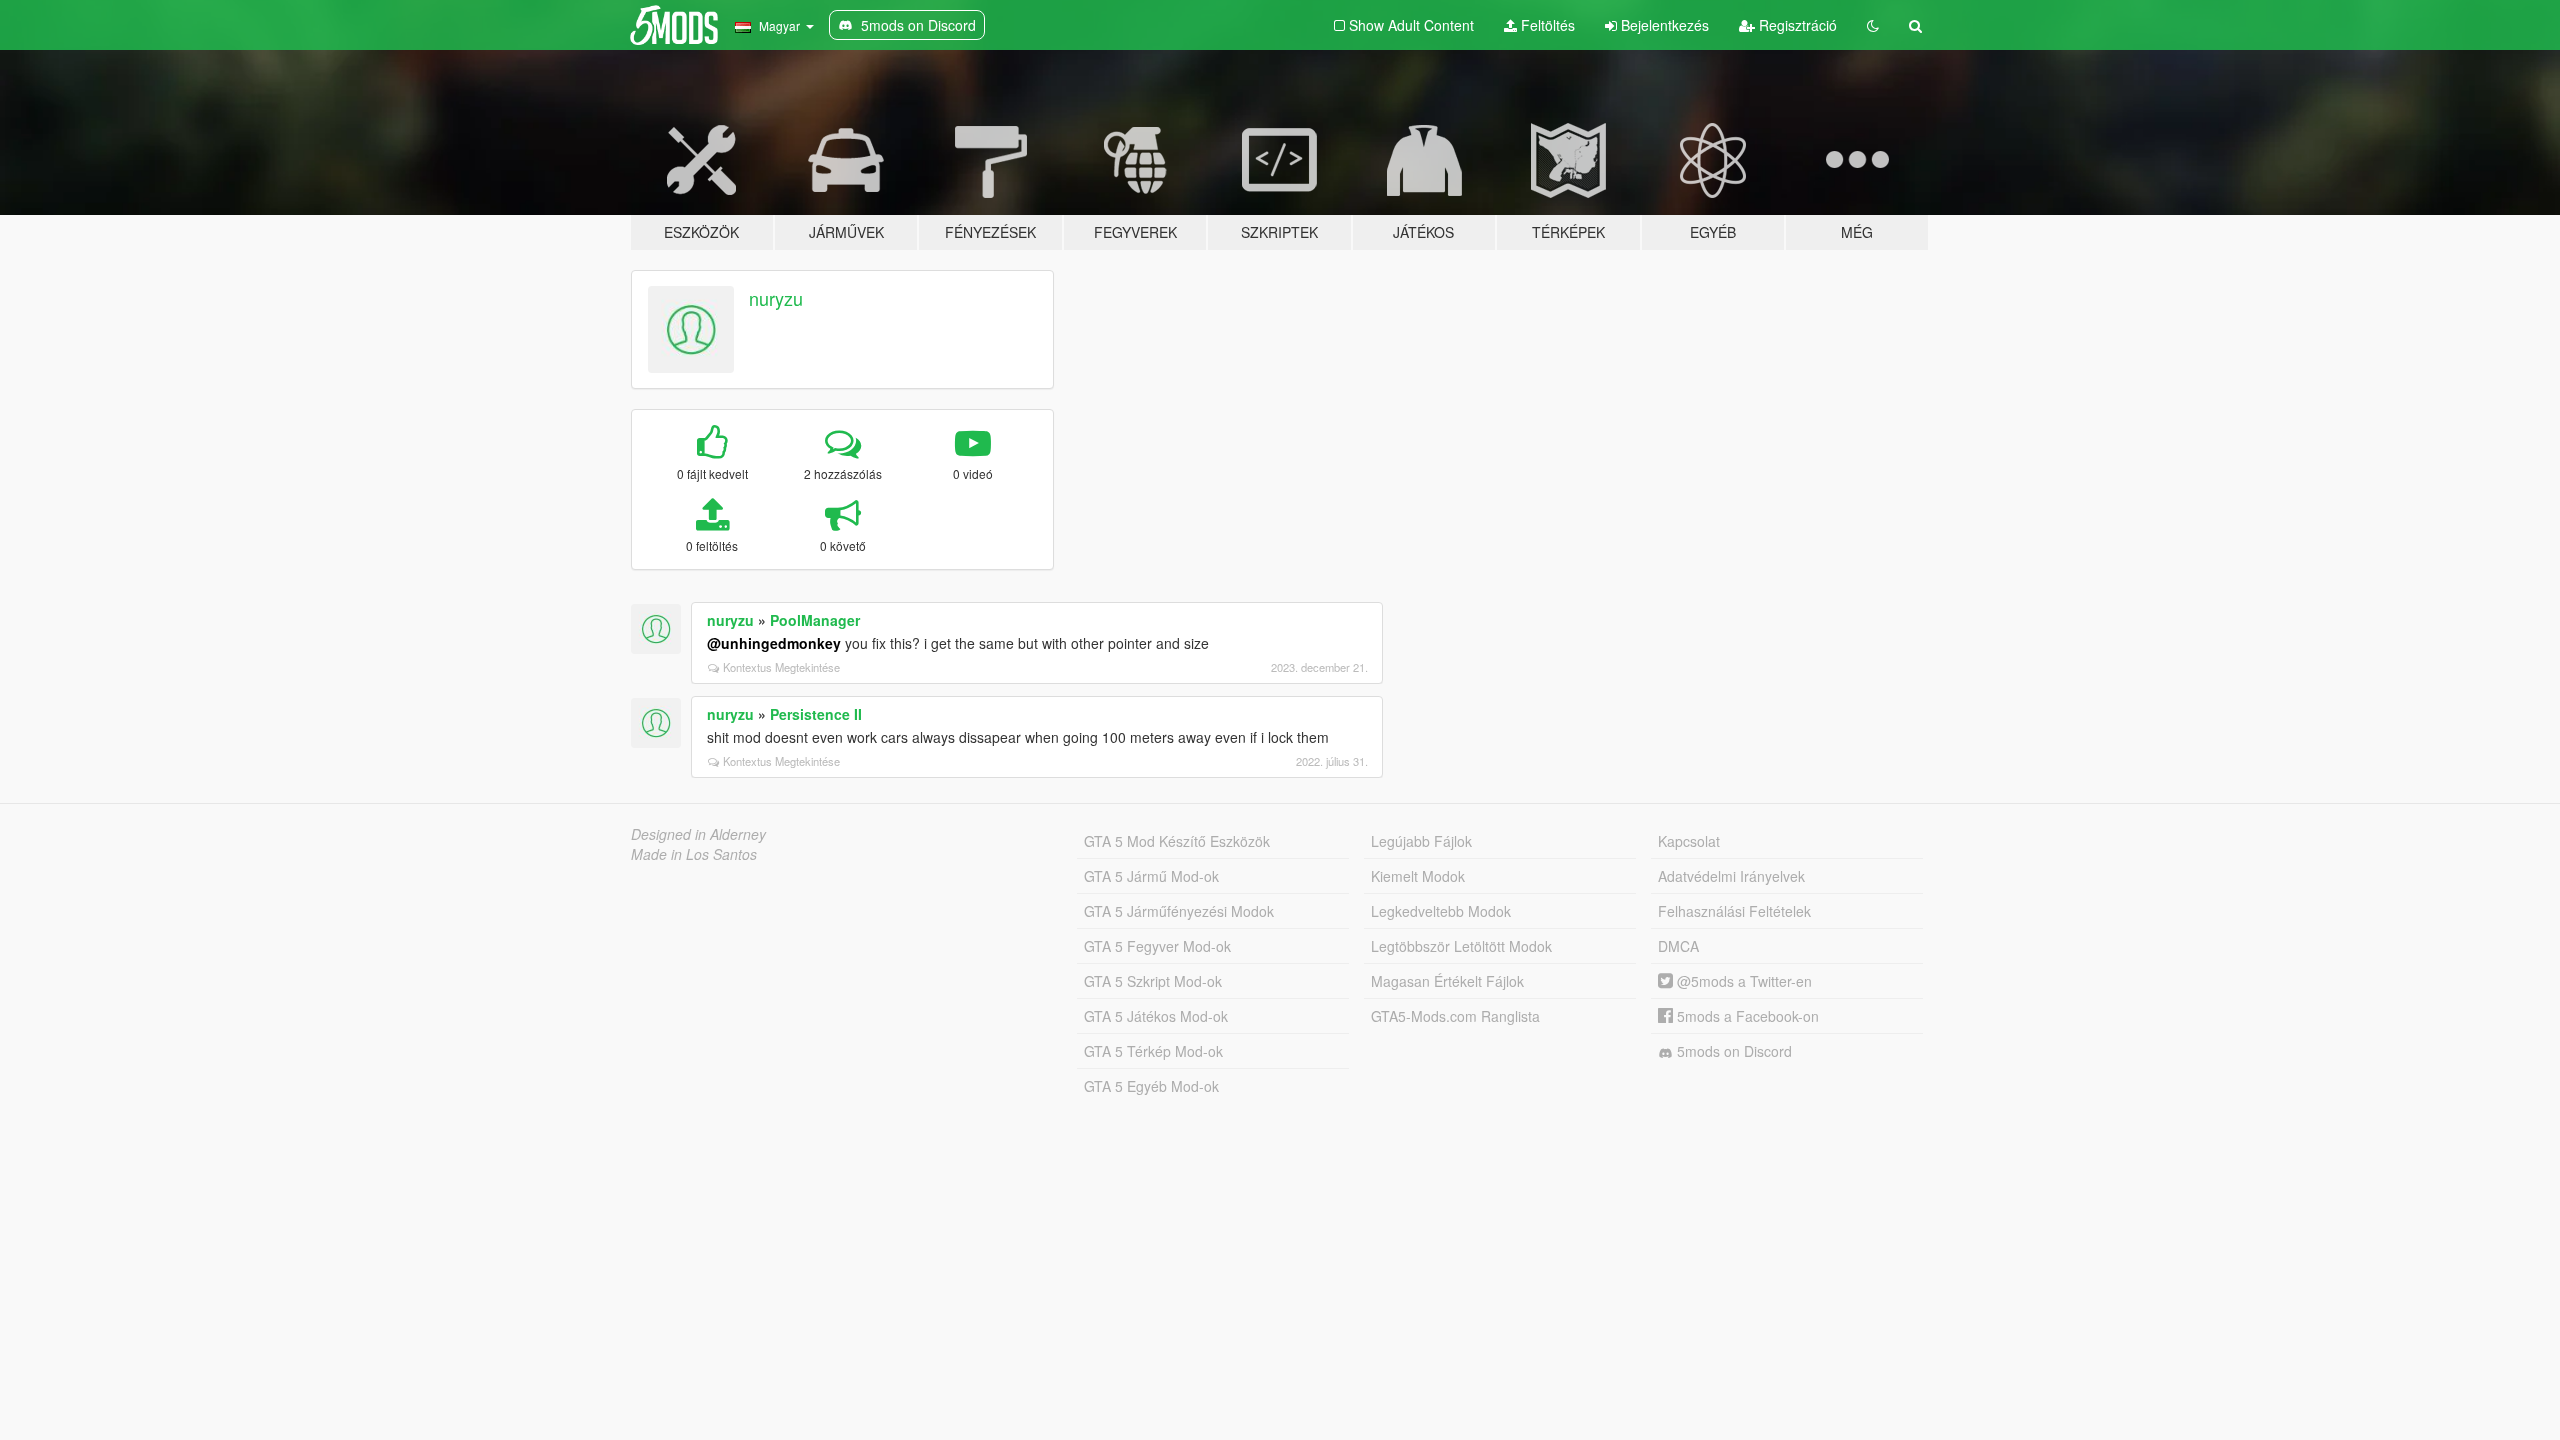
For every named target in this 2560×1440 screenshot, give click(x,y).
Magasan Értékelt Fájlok (1447, 981)
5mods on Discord (1732, 1051)
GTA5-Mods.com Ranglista (1455, 1016)
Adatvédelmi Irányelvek (1731, 876)
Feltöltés (1546, 25)
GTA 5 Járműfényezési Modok (1179, 911)
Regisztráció (1796, 25)
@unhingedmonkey (774, 643)
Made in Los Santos (694, 854)
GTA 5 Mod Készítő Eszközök (1177, 841)
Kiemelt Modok (1418, 876)
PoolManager (815, 620)
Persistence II (816, 714)
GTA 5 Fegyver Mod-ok (1157, 946)
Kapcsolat (1689, 841)
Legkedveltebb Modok (1441, 911)
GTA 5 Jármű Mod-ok (1151, 876)
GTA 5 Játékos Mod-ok (1156, 1016)
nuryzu (776, 298)
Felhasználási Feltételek (1734, 911)
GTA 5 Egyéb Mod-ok (1151, 1086)
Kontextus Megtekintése (781, 667)
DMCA (1678, 946)
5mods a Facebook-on (1746, 1016)
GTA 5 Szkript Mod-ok (1153, 981)
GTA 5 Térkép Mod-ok (1153, 1051)
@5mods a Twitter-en (1742, 981)
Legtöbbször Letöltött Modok (1461, 946)
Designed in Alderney (698, 834)
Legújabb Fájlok (1421, 841)
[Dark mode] (1873, 25)
